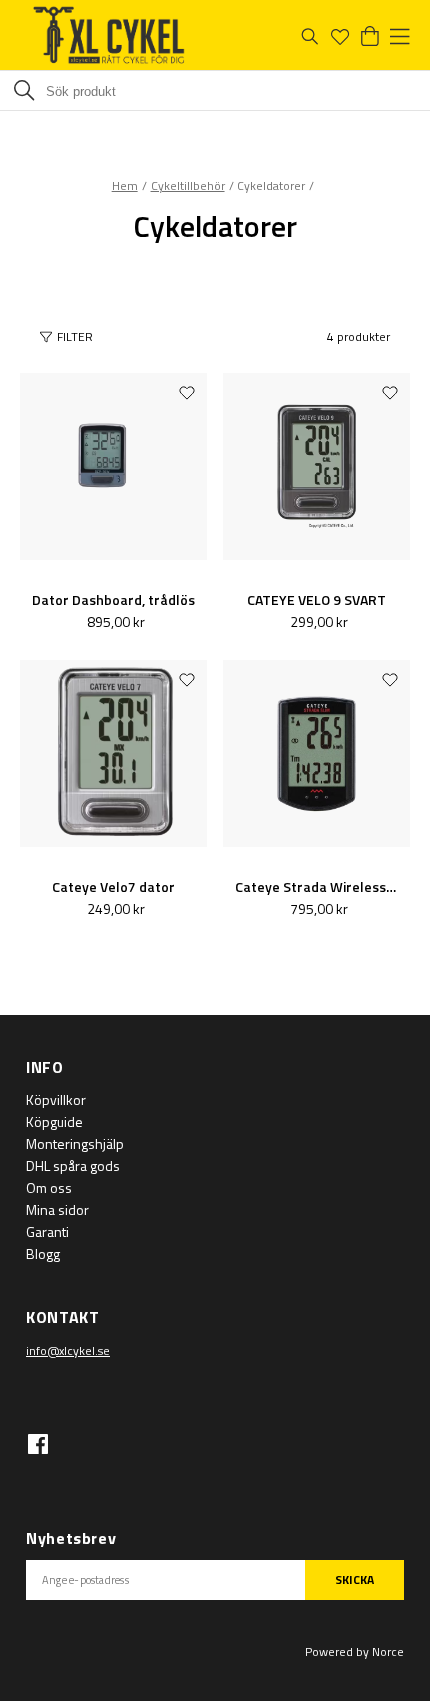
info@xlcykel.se (68, 1350)
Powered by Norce (354, 1651)
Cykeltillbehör (188, 185)
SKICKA (354, 1579)
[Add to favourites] (187, 392)
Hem (125, 185)
